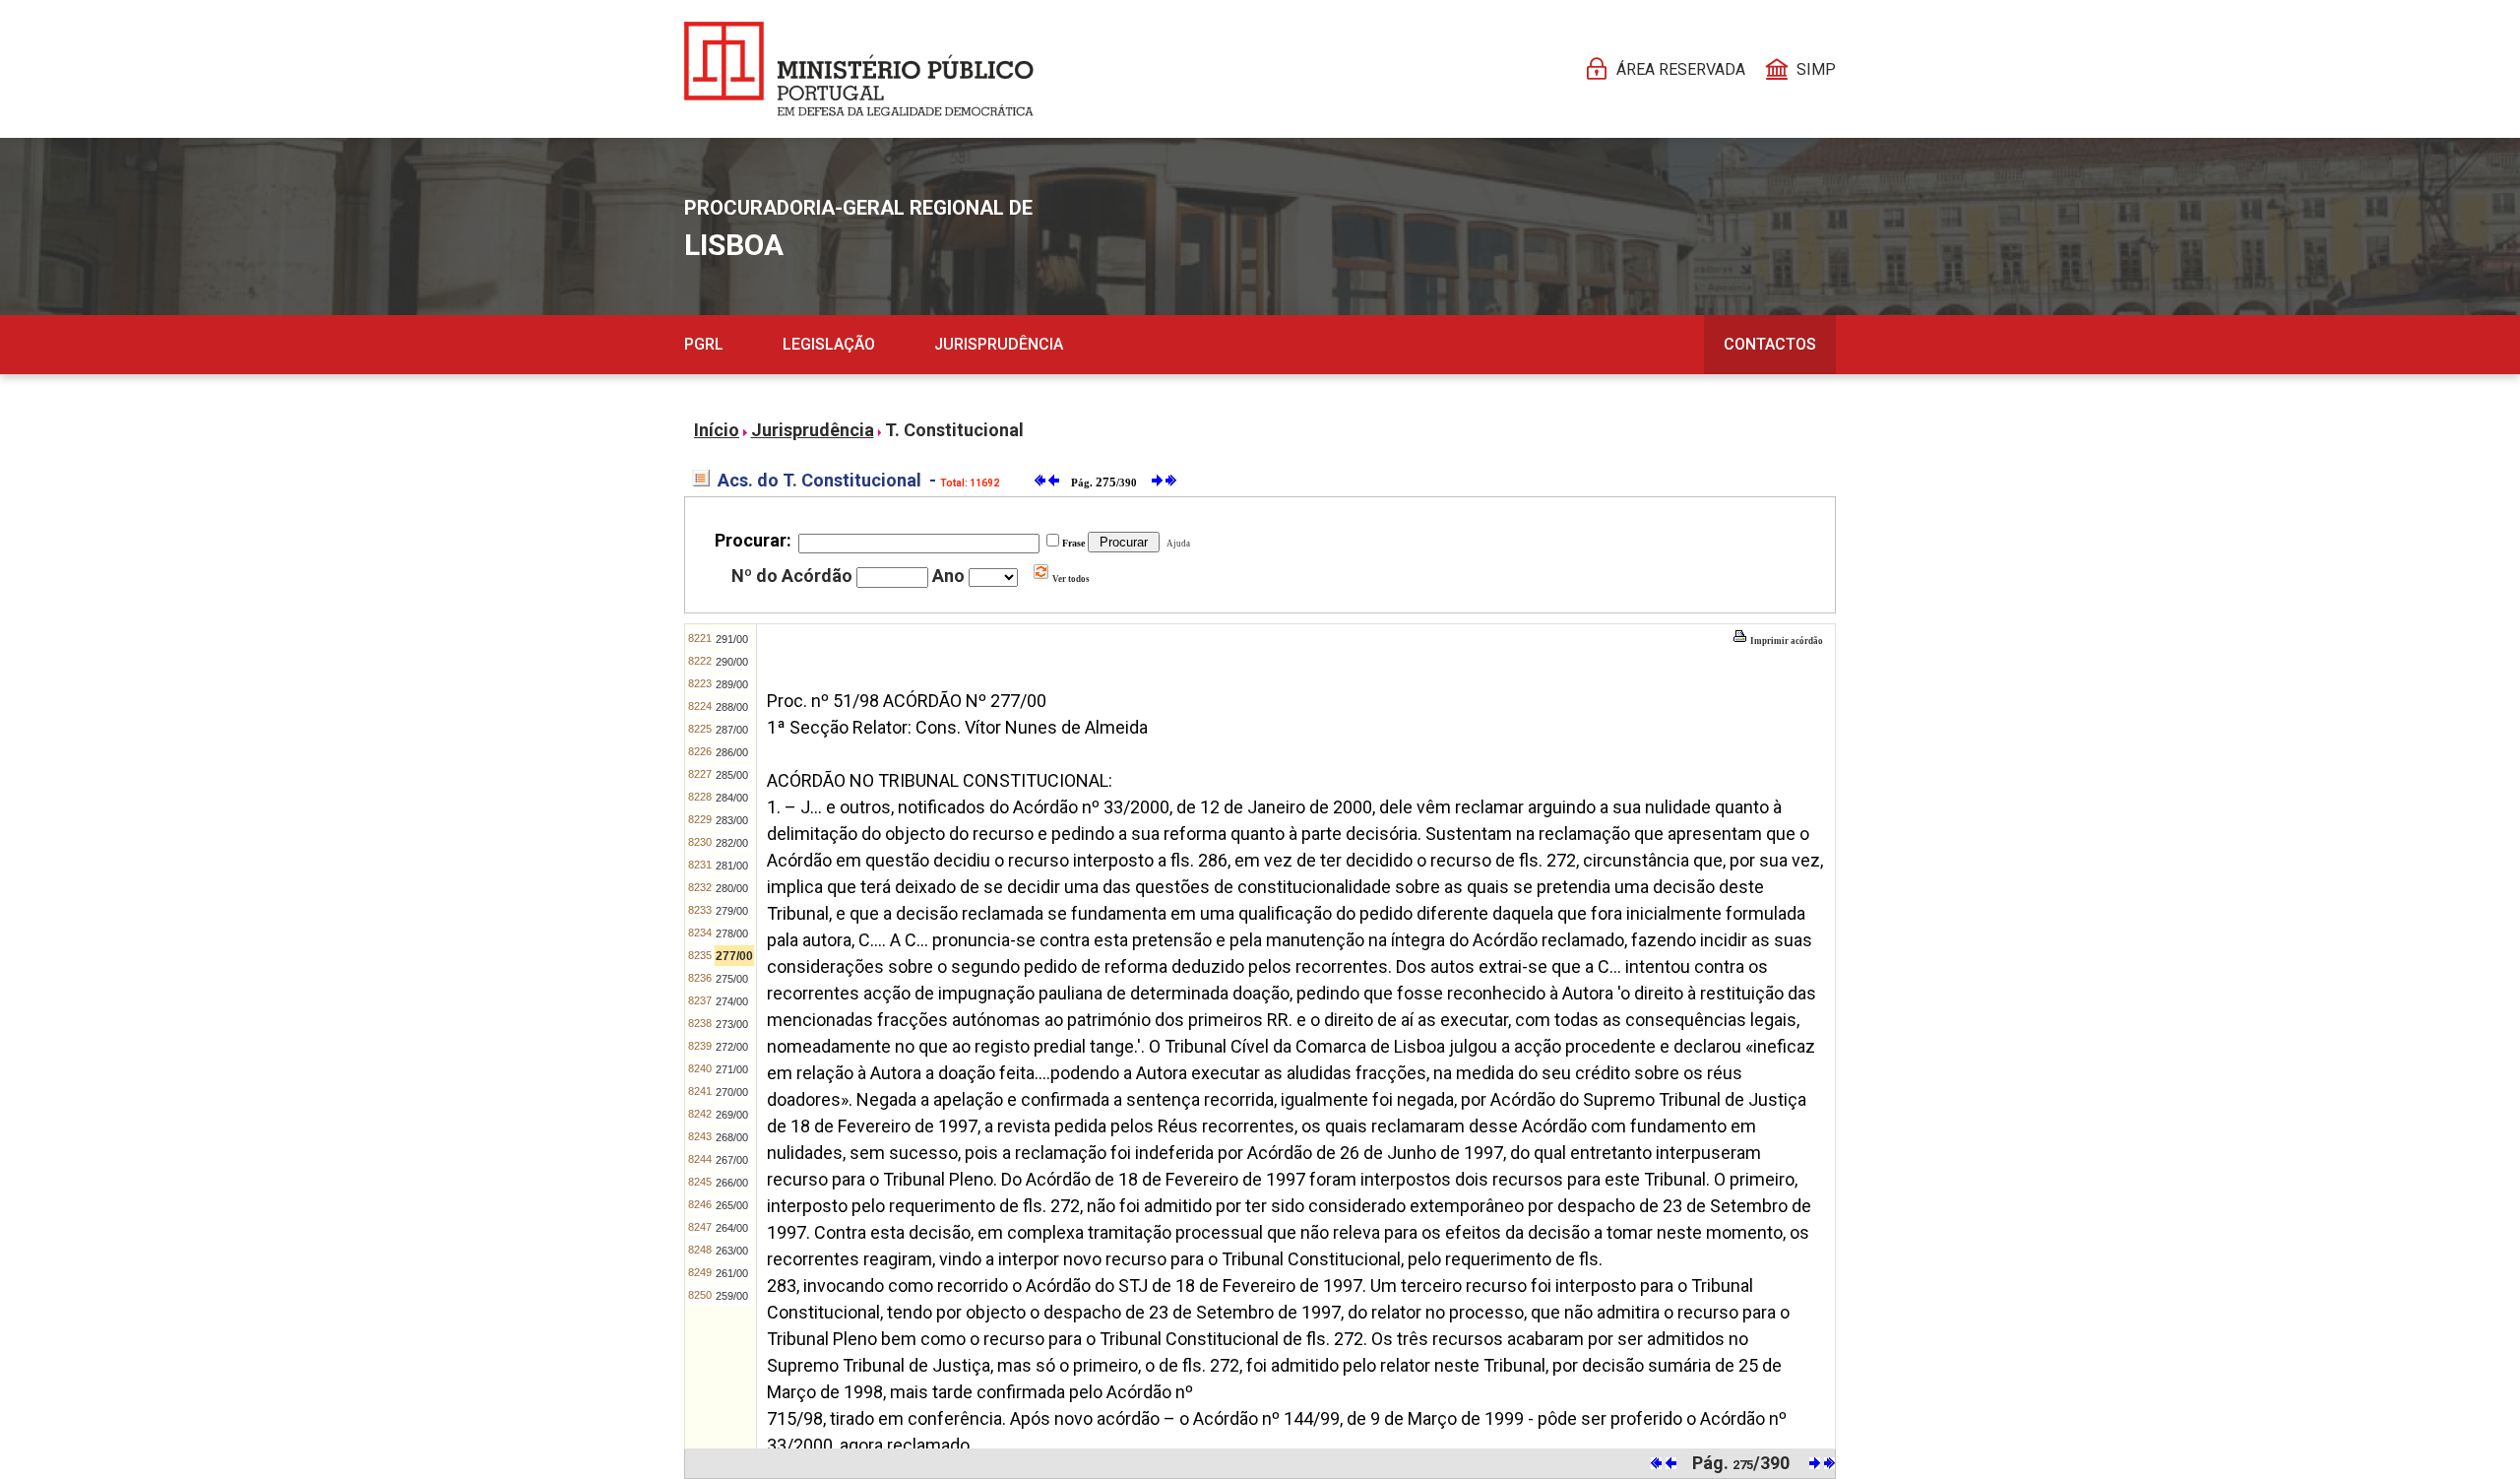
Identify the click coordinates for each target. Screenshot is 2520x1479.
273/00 (732, 1024)
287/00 (732, 730)
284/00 (732, 798)
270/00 (732, 1092)
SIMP (1816, 69)
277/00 (734, 956)
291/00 (732, 639)
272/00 (732, 1047)
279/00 (732, 911)
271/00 (732, 1069)
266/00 (732, 1183)
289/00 (732, 684)
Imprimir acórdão (1786, 641)
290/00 (732, 662)
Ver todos (1070, 579)
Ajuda (1176, 544)
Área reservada (1681, 69)
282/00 (732, 843)
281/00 (732, 866)
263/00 (732, 1251)
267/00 (732, 1160)
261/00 (732, 1273)
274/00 (732, 1001)
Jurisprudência (999, 344)
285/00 (732, 775)
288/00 (732, 707)
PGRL (704, 344)
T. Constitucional (954, 430)
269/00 (732, 1115)
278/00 (732, 933)
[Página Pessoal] (859, 69)
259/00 (732, 1296)
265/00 (732, 1205)
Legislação (829, 344)
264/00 (732, 1228)
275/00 (732, 979)
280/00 (732, 888)
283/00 (732, 820)
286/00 (732, 752)
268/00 (732, 1137)
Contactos (1770, 344)
